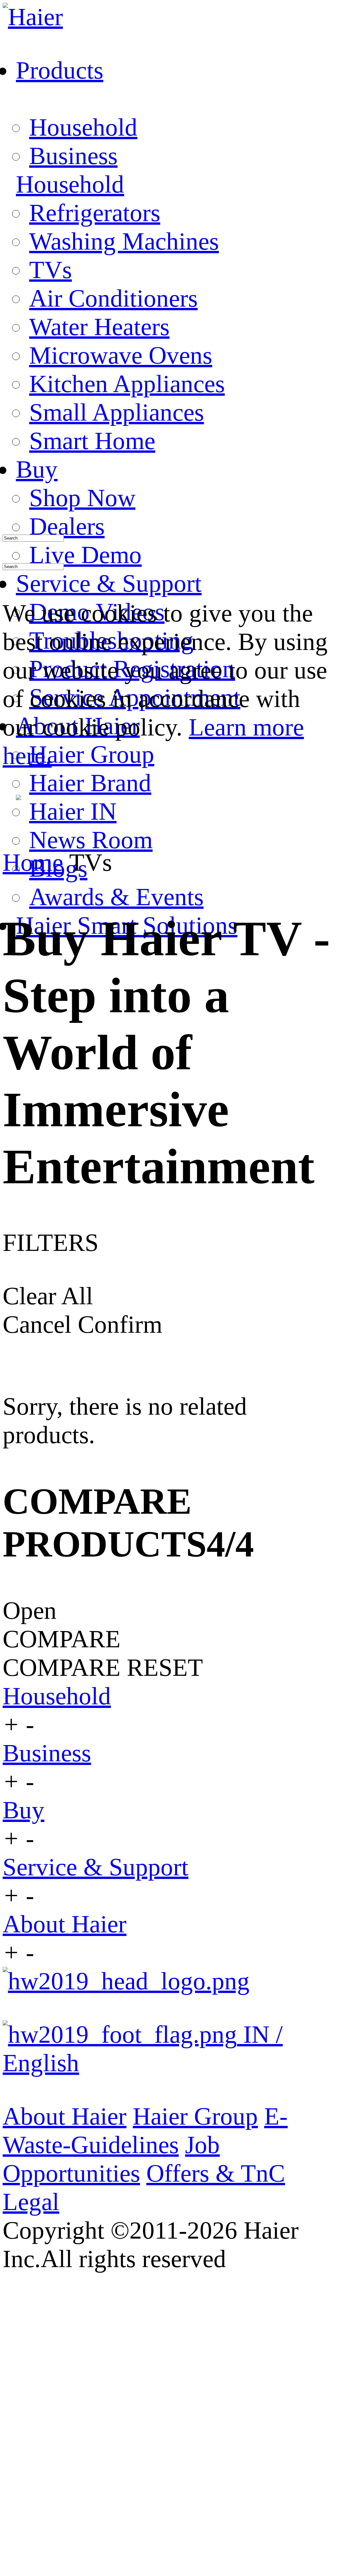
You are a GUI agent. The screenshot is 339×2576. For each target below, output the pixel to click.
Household (83, 127)
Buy (24, 1810)
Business (73, 156)
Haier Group (92, 754)
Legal (31, 2202)
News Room (91, 840)
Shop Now (82, 498)
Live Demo (85, 555)
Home (33, 862)
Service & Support (96, 1867)
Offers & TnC (216, 2173)
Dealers (67, 526)
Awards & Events (116, 897)
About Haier (65, 1924)
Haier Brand (90, 783)
